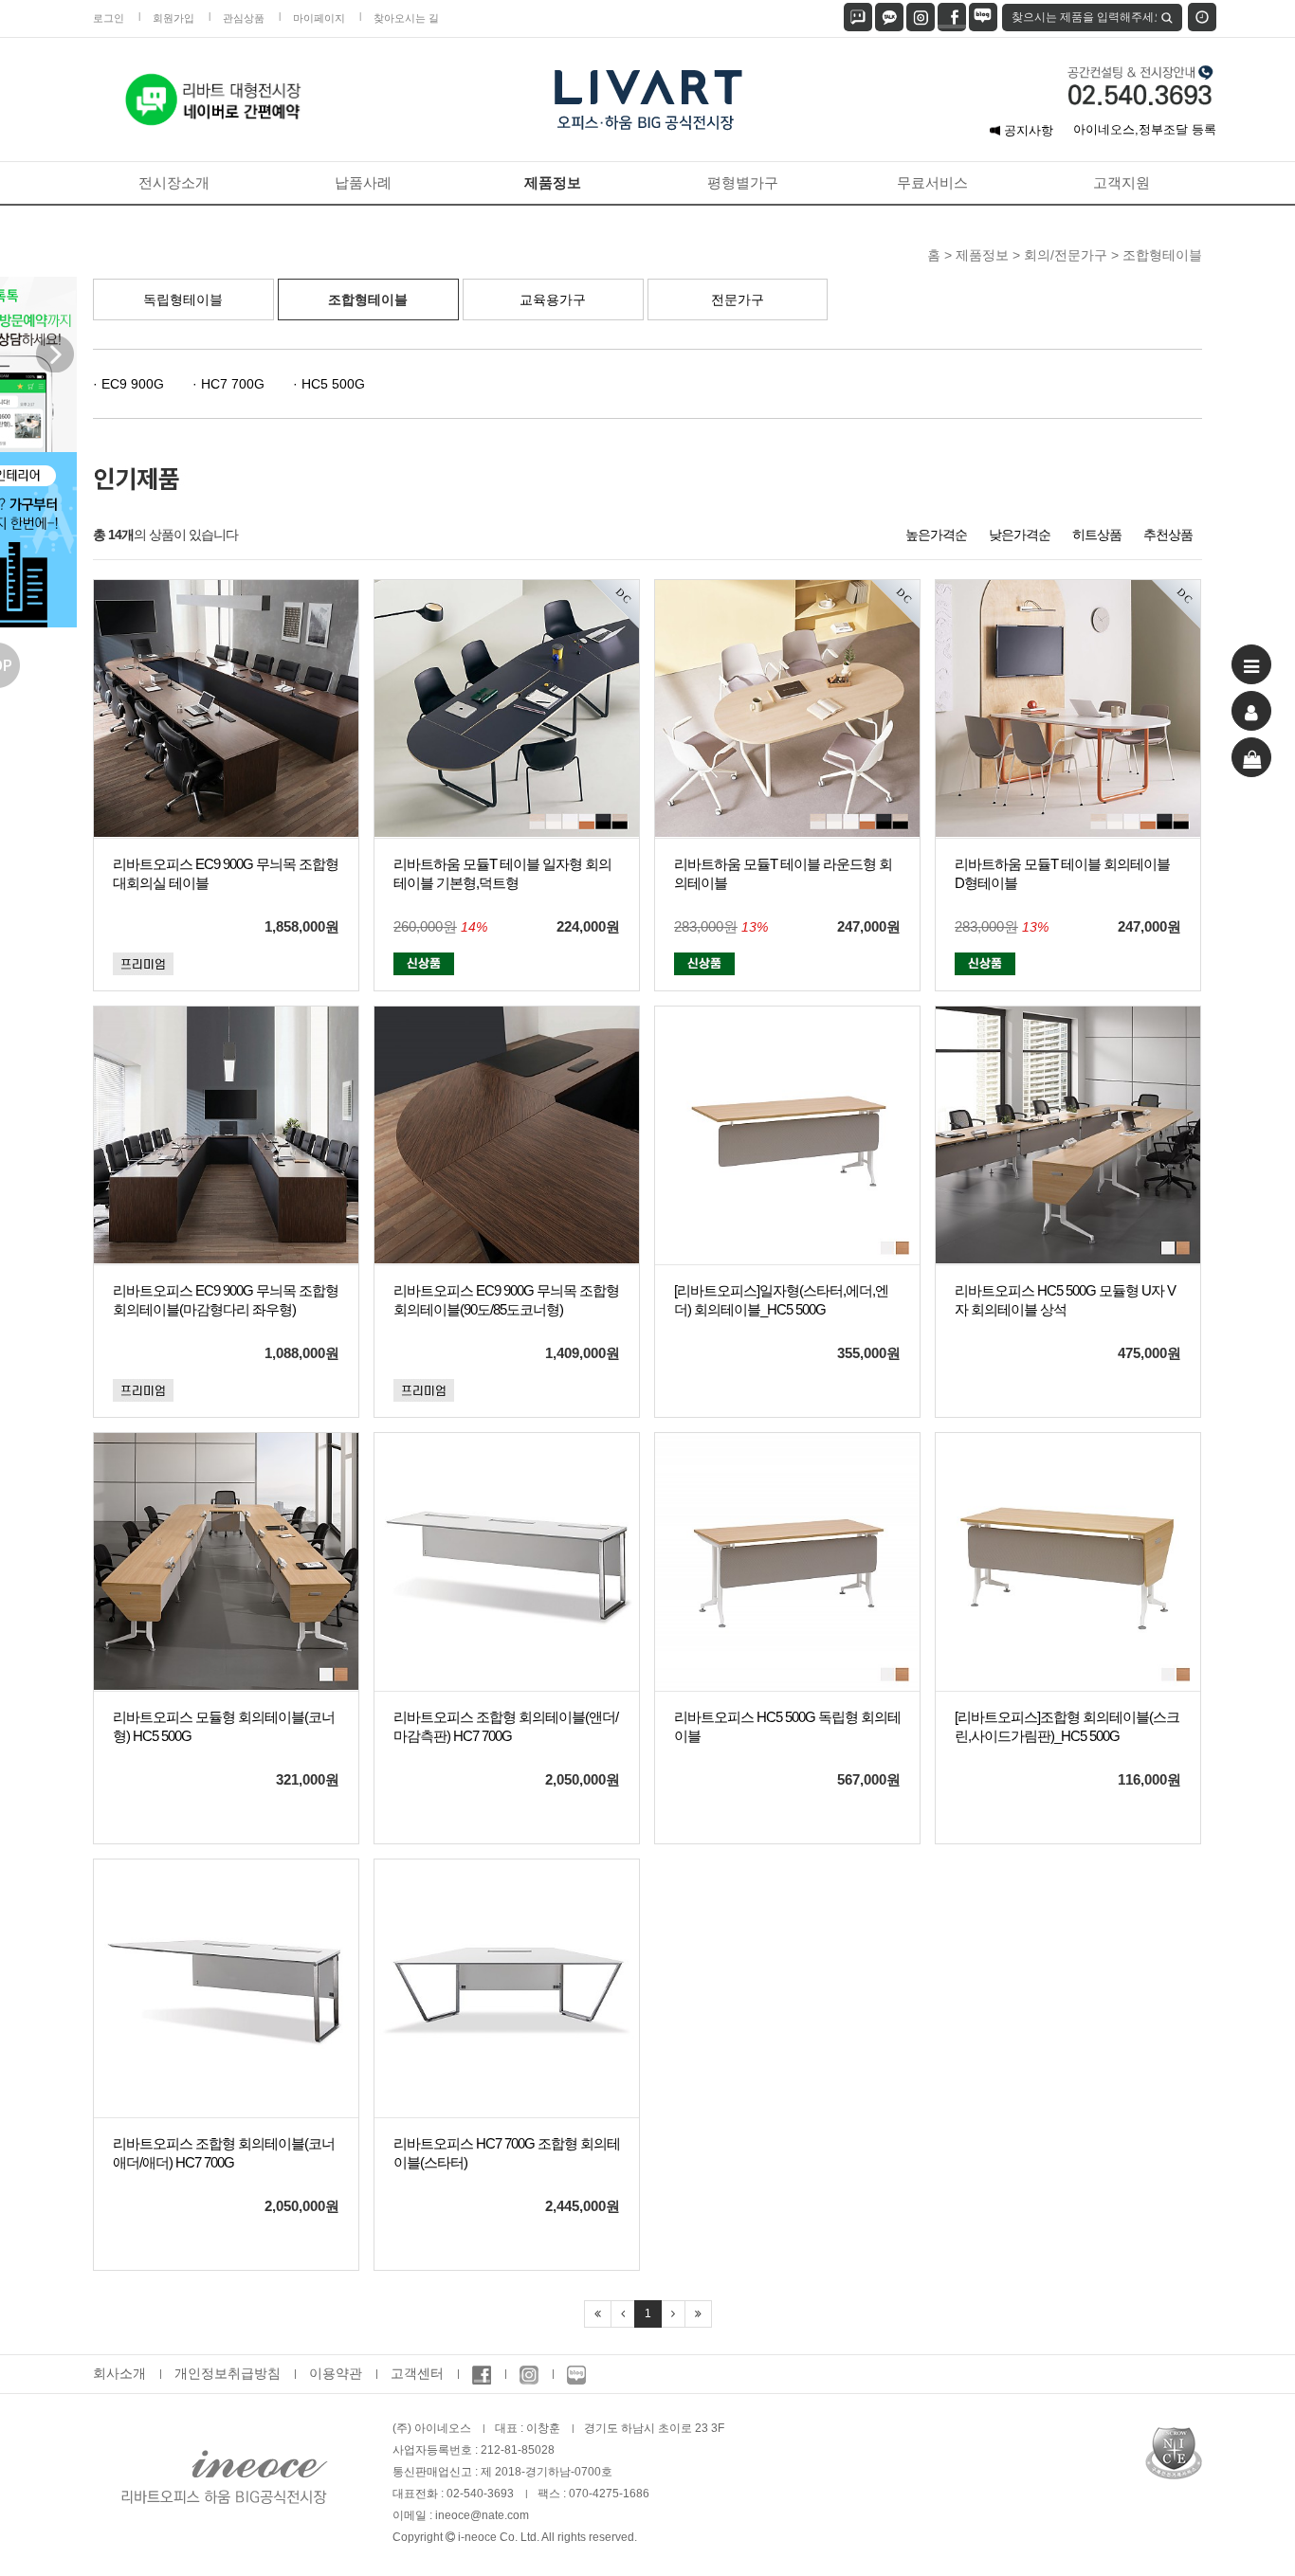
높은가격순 (936, 535)
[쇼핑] (1251, 757)
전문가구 (738, 299)
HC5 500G (331, 384)
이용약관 (336, 2373)
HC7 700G (231, 384)
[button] (65, 364)
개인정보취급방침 (228, 2373)
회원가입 (173, 18)
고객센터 (417, 2373)
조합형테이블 (368, 299)
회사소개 (119, 2373)
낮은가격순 (1020, 535)
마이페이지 (319, 18)
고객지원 (1122, 182)
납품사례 (363, 182)
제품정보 (553, 182)
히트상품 (1097, 535)
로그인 (109, 18)
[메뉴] (1251, 664)
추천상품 (1168, 535)
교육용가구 (553, 299)
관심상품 (244, 18)
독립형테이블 (183, 299)
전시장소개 (174, 182)
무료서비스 (932, 182)
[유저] (1251, 711)
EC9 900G (131, 384)
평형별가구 (743, 182)
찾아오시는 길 (406, 18)
